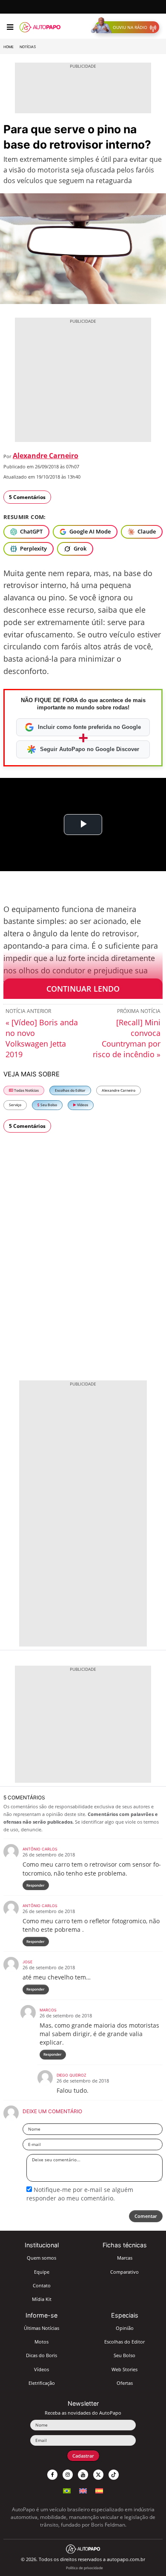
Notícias (28, 47)
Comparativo (124, 2272)
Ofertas (125, 2383)
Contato (42, 2285)
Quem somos (41, 2258)
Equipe (42, 2272)
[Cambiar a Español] (99, 2490)
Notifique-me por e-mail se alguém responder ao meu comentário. (80, 2194)
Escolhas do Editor (70, 1090)
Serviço (15, 1105)
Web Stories (124, 2369)
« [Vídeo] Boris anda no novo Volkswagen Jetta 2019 (42, 1038)
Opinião (125, 2328)
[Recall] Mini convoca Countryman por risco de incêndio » (127, 1038)
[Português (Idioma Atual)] (67, 2490)
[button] (127, 27)
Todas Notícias (26, 1090)
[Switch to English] (83, 2490)
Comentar (146, 2216)
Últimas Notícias (41, 2328)
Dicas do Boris (41, 2355)
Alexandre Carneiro (46, 456)
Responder (36, 1885)
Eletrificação (42, 2383)
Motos (41, 2342)
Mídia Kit (42, 2299)
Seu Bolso (48, 1105)
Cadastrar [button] (83, 2456)
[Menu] (10, 27)
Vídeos (82, 1105)
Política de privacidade (84, 2568)
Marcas (125, 2258)
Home (9, 47)
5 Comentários (27, 497)
